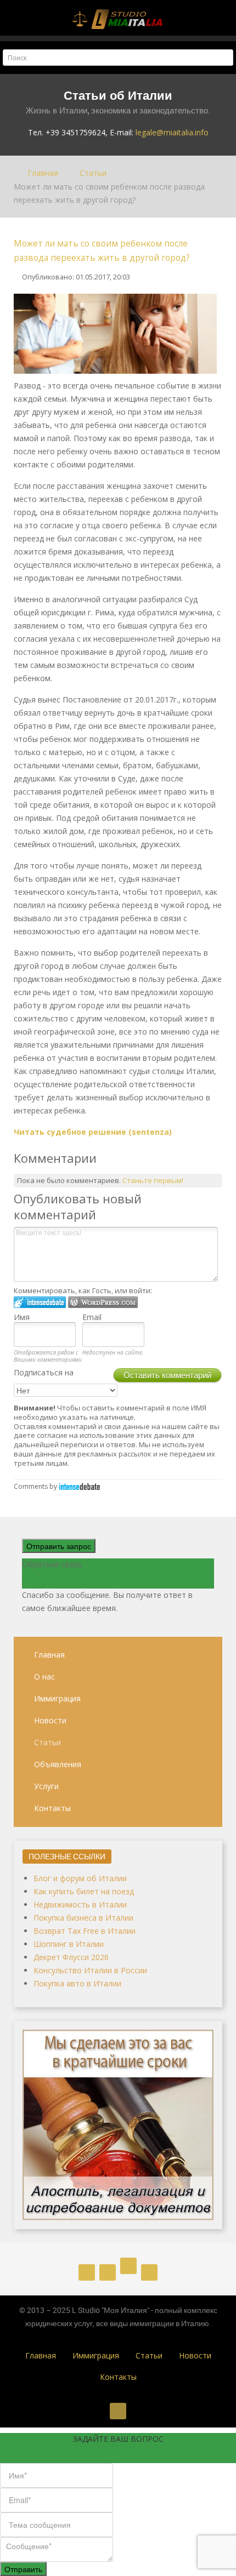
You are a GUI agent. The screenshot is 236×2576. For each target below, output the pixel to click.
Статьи (47, 1742)
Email (92, 1317)
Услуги (46, 1786)
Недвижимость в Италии (80, 1904)
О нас (44, 1677)
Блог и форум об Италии (80, 1878)
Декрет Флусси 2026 (71, 1957)
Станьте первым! (153, 1180)
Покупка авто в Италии (77, 1983)
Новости (50, 1720)
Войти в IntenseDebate (40, 1302)
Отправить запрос (59, 1546)
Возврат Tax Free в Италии (85, 1931)
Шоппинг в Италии (69, 1944)
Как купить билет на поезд (84, 1891)
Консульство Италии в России (90, 1970)
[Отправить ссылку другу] (219, 276)
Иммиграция (57, 1698)
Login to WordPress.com (103, 1302)
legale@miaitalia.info (172, 132)
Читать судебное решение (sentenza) (93, 1132)
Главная (49, 1655)
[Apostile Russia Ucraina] (118, 2124)
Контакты (52, 1808)
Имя (22, 1317)
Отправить (23, 2569)
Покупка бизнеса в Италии (83, 1918)
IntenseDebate (80, 1486)
